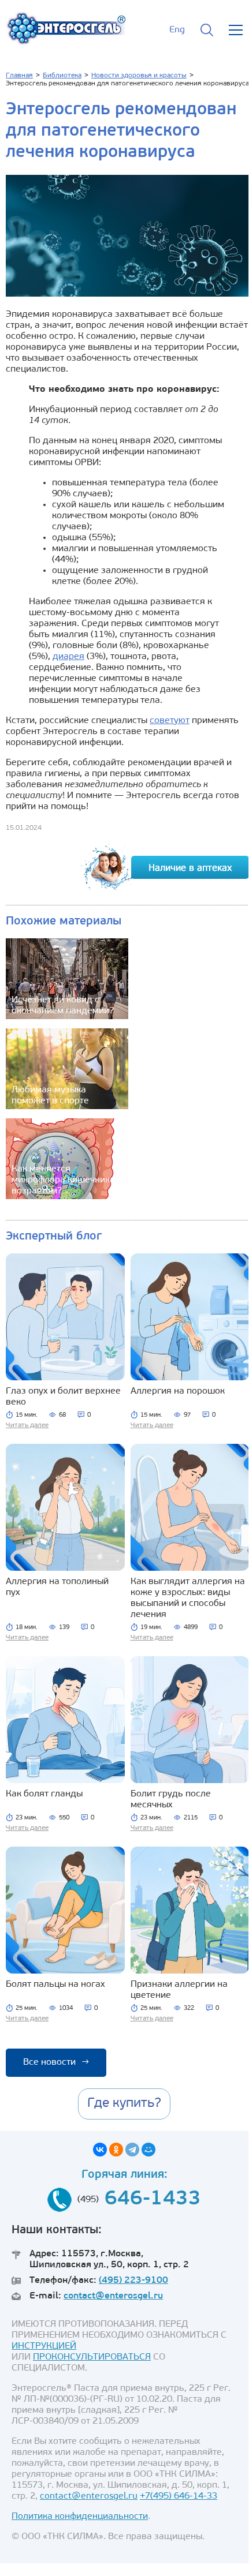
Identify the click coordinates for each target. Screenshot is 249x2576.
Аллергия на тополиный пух (57, 1587)
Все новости (56, 2062)
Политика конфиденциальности (80, 2517)
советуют (170, 721)
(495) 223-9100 (133, 2281)
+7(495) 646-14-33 (179, 2496)
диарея (68, 657)
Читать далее (27, 1425)
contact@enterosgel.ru (113, 2296)
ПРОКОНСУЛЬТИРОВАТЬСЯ (92, 2357)
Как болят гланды (44, 1794)
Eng (177, 30)
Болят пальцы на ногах (55, 1985)
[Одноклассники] (116, 2150)
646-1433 (153, 2199)
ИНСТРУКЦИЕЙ (44, 2346)
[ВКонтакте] (100, 2150)
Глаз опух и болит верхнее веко (63, 1397)
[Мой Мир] (148, 2150)
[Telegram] (132, 2150)
